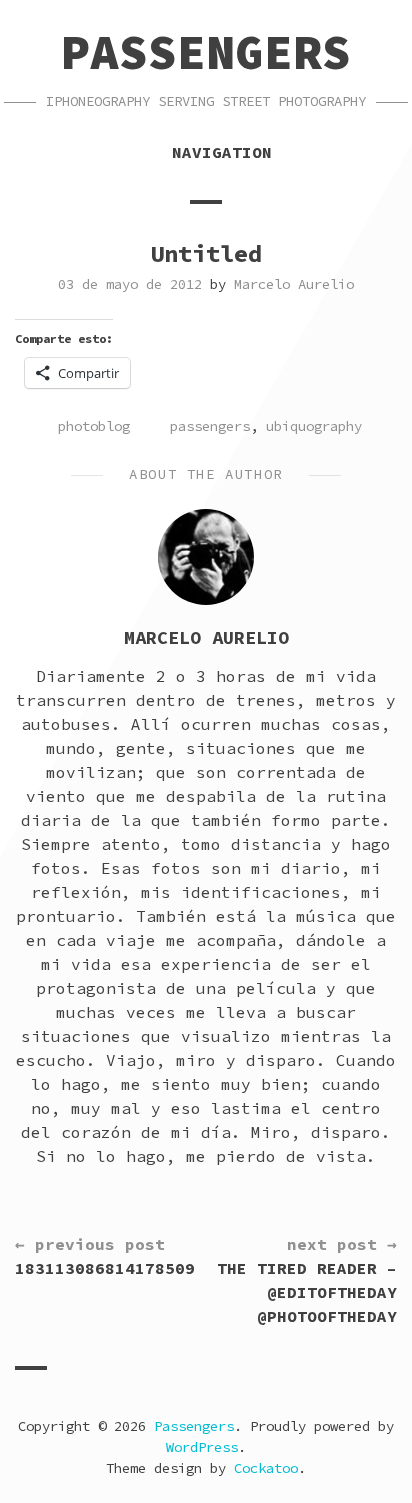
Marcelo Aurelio (294, 284)
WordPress (202, 1447)
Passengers (206, 52)
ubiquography (314, 426)
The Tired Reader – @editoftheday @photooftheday (307, 1280)
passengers (210, 426)
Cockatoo (266, 1468)
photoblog (94, 426)
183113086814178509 (105, 1256)
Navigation (222, 152)
